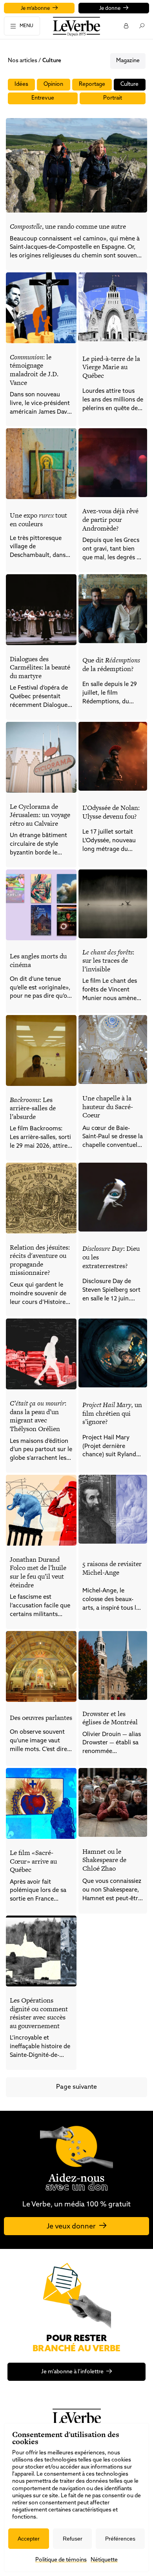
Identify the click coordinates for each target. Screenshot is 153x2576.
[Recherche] (141, 26)
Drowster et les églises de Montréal (110, 1718)
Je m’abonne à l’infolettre (72, 2372)
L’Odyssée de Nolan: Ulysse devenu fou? (111, 812)
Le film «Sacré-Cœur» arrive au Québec (33, 1861)
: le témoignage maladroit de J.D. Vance (34, 370)
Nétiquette (104, 2560)
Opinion (53, 84)
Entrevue (43, 98)
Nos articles (23, 61)
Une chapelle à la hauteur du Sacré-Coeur (108, 1107)
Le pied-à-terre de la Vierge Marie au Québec (111, 367)
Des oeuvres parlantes (41, 1718)
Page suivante (76, 2087)
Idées (21, 84)
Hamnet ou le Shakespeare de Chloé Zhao (104, 1860)
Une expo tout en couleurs (38, 520)
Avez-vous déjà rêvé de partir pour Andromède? (110, 519)
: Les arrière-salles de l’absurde (33, 1108)
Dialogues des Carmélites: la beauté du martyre (40, 667)
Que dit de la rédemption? (111, 664)
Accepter (29, 2539)
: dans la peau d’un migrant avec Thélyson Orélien (38, 1416)
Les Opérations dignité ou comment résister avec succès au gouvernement (39, 2013)
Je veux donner (71, 2227)
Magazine (128, 61)
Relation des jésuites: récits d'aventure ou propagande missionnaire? (40, 1260)
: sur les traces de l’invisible (108, 961)
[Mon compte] (126, 26)
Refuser (73, 2539)
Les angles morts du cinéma (38, 960)
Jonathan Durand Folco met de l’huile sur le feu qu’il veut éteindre (38, 1572)
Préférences (120, 2539)
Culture (129, 84)
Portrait (113, 98)
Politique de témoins (61, 2560)
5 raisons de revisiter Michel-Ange (112, 1568)
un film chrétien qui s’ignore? (112, 1413)
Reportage (92, 84)
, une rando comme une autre (68, 226)
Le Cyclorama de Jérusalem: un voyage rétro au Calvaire (40, 815)
